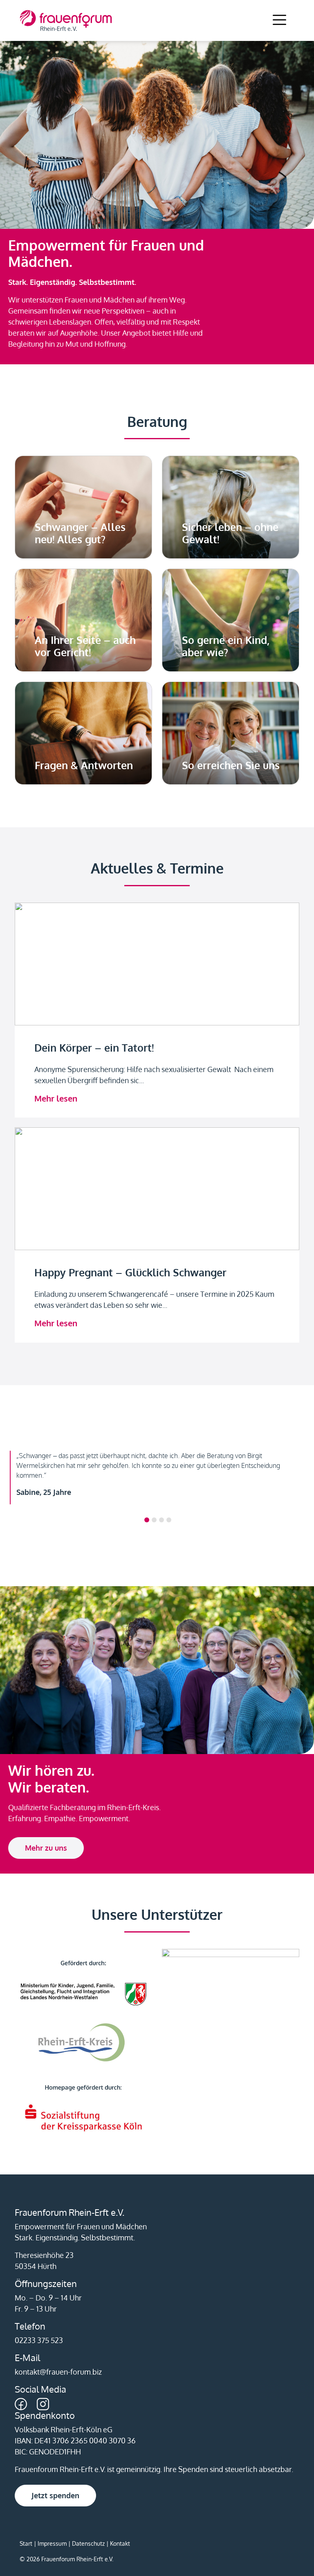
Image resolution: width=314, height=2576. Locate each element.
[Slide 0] (147, 1520)
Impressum (52, 2543)
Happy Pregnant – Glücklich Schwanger (130, 1272)
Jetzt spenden (55, 2495)
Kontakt (120, 2543)
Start (26, 2543)
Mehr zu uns (46, 1848)
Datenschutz (88, 2543)
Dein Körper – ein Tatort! (94, 1048)
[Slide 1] (154, 1520)
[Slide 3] (169, 1520)
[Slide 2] (161, 1520)
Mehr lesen (56, 1098)
